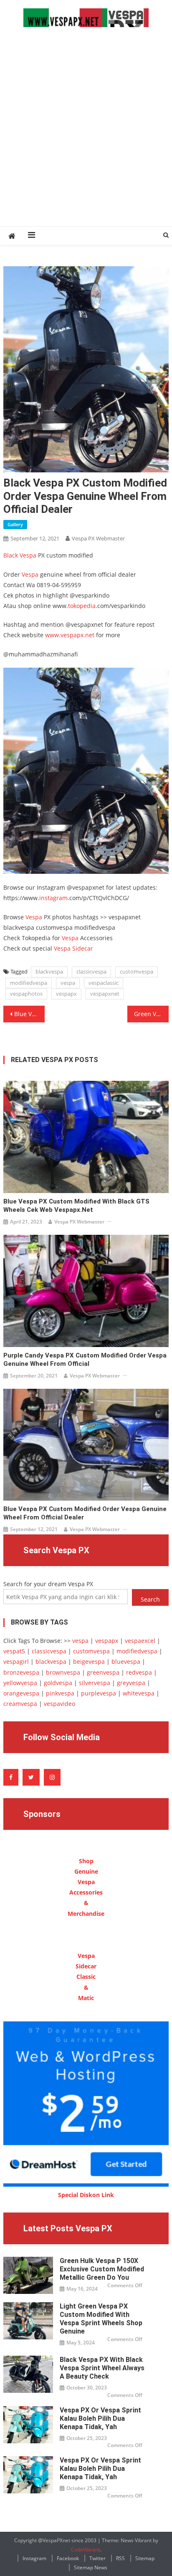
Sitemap (145, 2558)
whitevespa (139, 1693)
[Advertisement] (86, 136)
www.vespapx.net (70, 635)
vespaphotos (26, 994)
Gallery (15, 524)
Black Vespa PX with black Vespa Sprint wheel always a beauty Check (102, 2368)
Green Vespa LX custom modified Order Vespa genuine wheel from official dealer (151, 1014)
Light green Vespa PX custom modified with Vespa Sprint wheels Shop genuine (101, 2319)
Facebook (68, 2558)
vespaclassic (104, 983)
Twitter (97, 2558)
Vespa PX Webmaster (98, 538)
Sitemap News (91, 2567)
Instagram (34, 2558)
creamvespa (20, 1704)
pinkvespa (60, 1693)
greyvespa (131, 1683)
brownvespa (63, 1672)
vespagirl (16, 1661)
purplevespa (99, 1693)
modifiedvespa (29, 983)
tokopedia (82, 606)
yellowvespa (20, 1683)
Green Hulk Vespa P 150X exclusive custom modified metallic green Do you (102, 2269)
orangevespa (21, 1693)
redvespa (139, 1672)
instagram (53, 898)
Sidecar (83, 948)
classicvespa (91, 971)
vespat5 (14, 1651)
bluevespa (126, 1661)
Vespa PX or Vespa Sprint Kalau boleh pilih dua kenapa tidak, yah (100, 2418)
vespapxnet (105, 994)
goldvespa (58, 1683)
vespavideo (59, 1704)
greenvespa (103, 1672)
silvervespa (95, 1683)
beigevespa (89, 1661)
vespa (68, 983)
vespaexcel (140, 1641)
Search (150, 1599)
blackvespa (49, 971)
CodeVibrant (85, 2550)
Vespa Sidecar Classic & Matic (86, 1977)
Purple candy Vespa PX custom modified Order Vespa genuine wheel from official (85, 1360)
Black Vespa (20, 555)
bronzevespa (21, 1672)
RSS (120, 2558)
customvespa (137, 971)
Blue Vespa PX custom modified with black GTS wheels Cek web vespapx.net (76, 1206)
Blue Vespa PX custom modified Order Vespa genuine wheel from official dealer (29, 1014)
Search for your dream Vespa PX (48, 1584)
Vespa (30, 574)
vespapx (66, 994)
